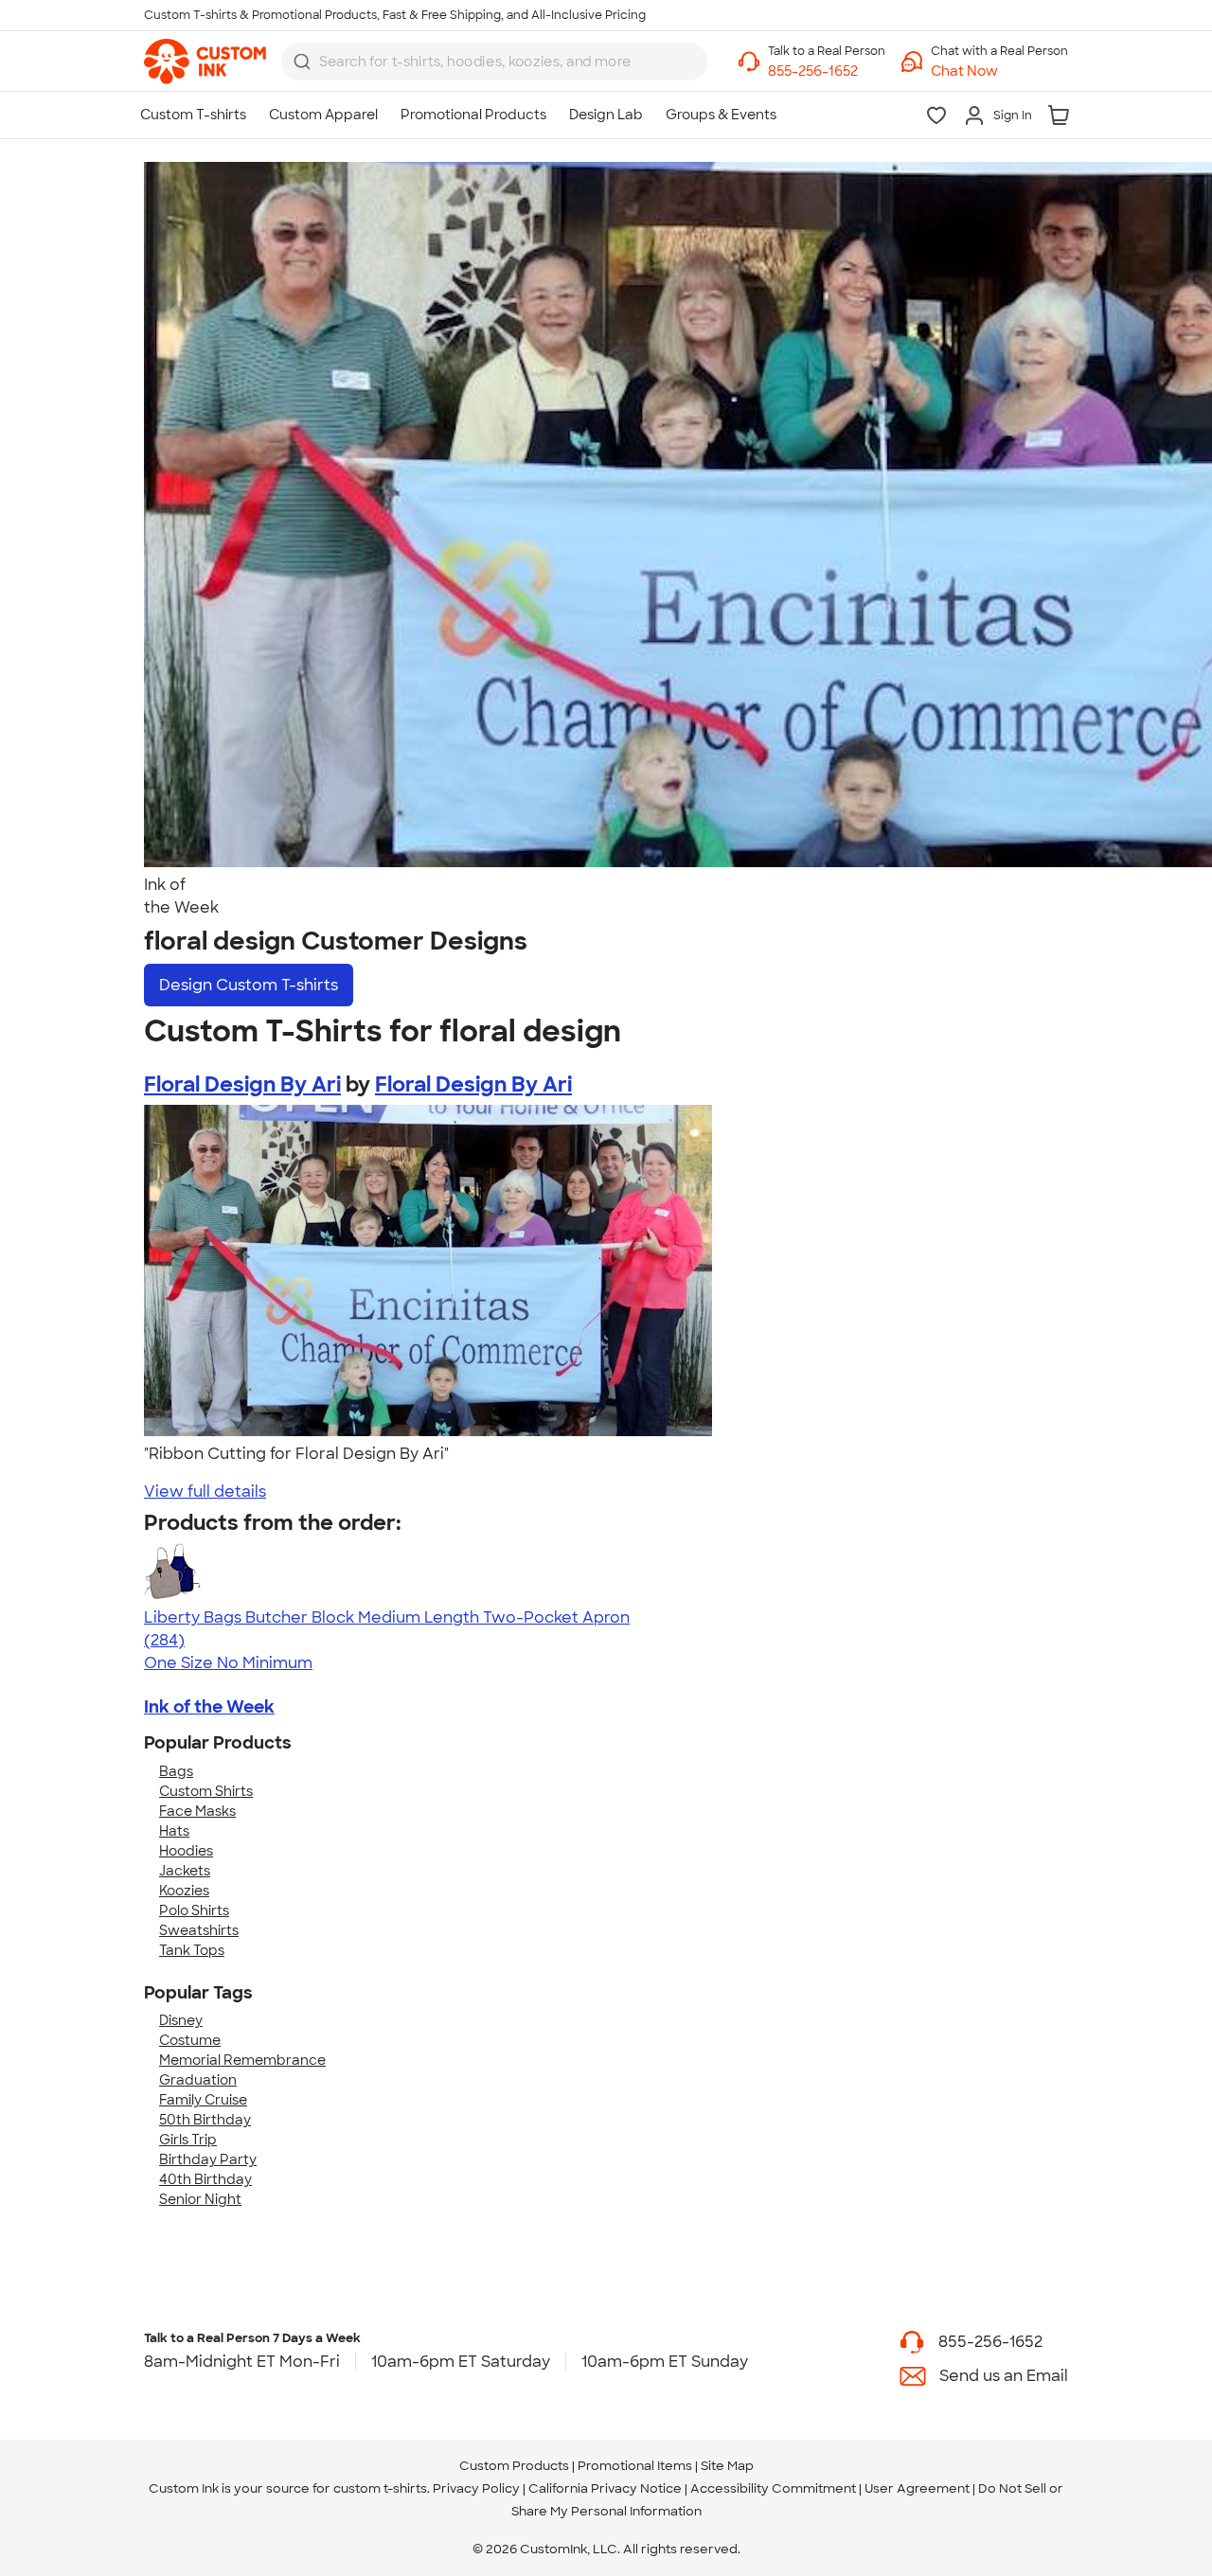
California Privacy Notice (605, 2488)
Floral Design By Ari (242, 1084)
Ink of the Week (209, 1707)
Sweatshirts (199, 1930)
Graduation (198, 2080)
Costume (190, 2040)
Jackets (185, 1871)
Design (249, 985)
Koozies (184, 1891)
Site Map (727, 2466)
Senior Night (200, 2199)
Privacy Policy (476, 2488)
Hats (174, 1831)
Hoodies (186, 1851)
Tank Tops (192, 1950)
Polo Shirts (194, 1910)
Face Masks (197, 1811)
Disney (181, 2020)
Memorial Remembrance (242, 2060)
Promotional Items (635, 2466)
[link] (205, 62)
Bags (176, 1771)
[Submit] (302, 62)
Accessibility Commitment (773, 2488)
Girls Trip (188, 2140)
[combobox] (494, 62)
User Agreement (917, 2488)
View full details (205, 1492)
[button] (999, 71)
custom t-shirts (380, 2488)
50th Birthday (205, 2120)
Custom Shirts (206, 1791)
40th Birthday (205, 2179)
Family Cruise (203, 2100)
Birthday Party (208, 2159)
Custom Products (514, 2466)
